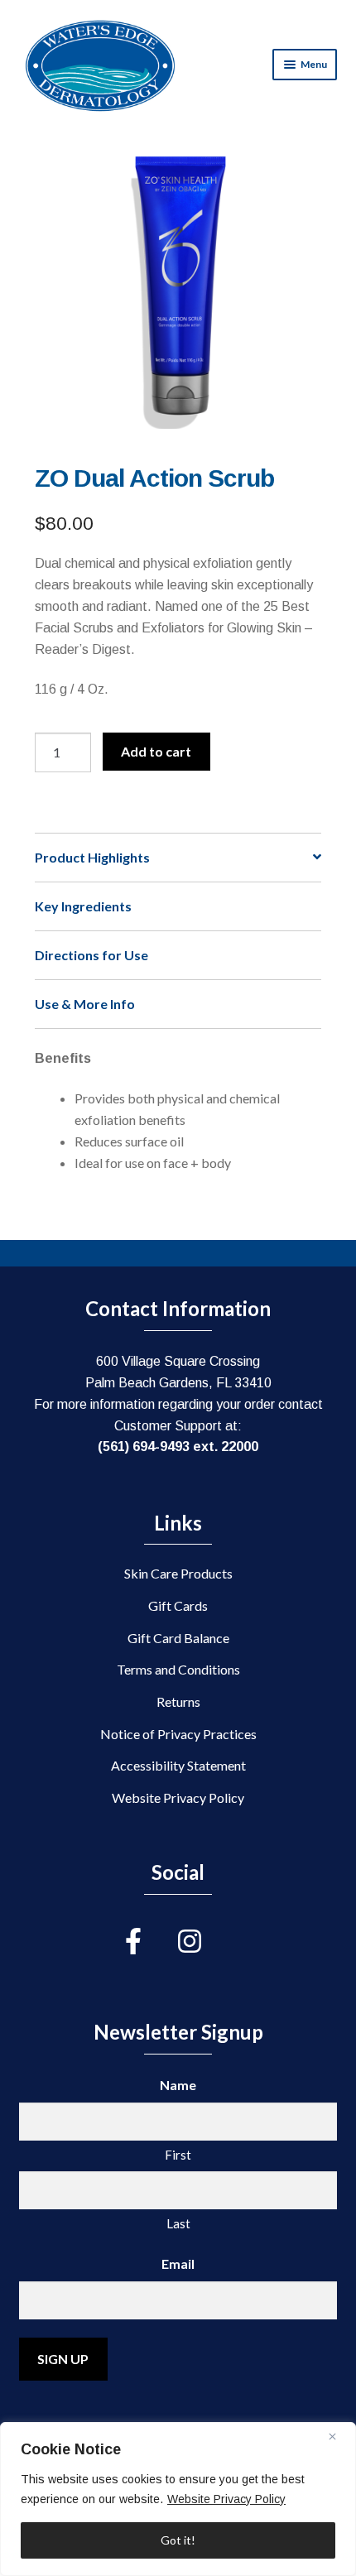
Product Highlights (92, 857)
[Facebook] (152, 1941)
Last (178, 2223)
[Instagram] (204, 1941)
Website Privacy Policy (226, 2499)
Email (178, 2264)
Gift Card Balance (178, 1638)
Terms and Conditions (178, 1669)
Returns (178, 1701)
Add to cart (156, 751)
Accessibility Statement (178, 1765)
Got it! (178, 2540)
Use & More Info (85, 1004)
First (178, 2155)
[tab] (178, 858)
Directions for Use (91, 955)
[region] (178, 2499)
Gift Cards (178, 1605)
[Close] (339, 2436)
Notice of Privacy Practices (178, 1734)
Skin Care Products (178, 1573)
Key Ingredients (83, 906)
